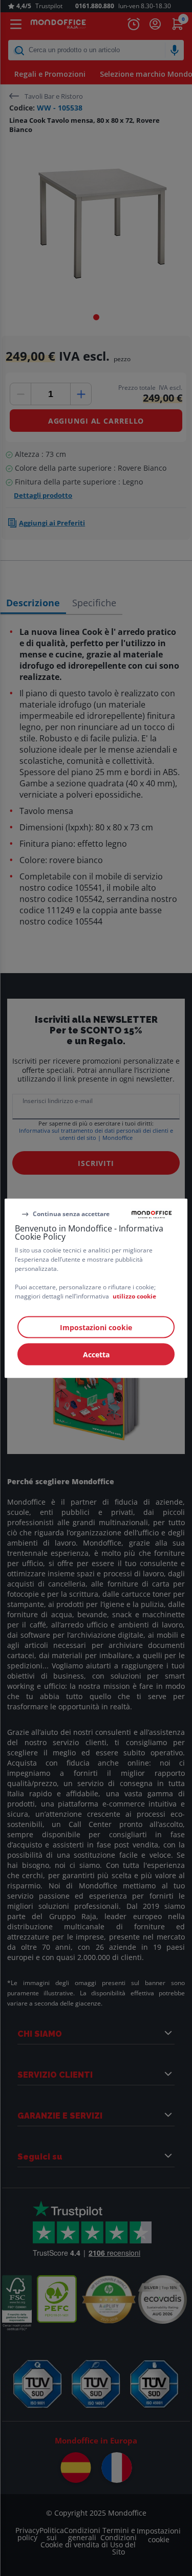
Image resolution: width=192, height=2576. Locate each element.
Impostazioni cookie (96, 1327)
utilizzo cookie (134, 1296)
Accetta (96, 1354)
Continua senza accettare (71, 1214)
